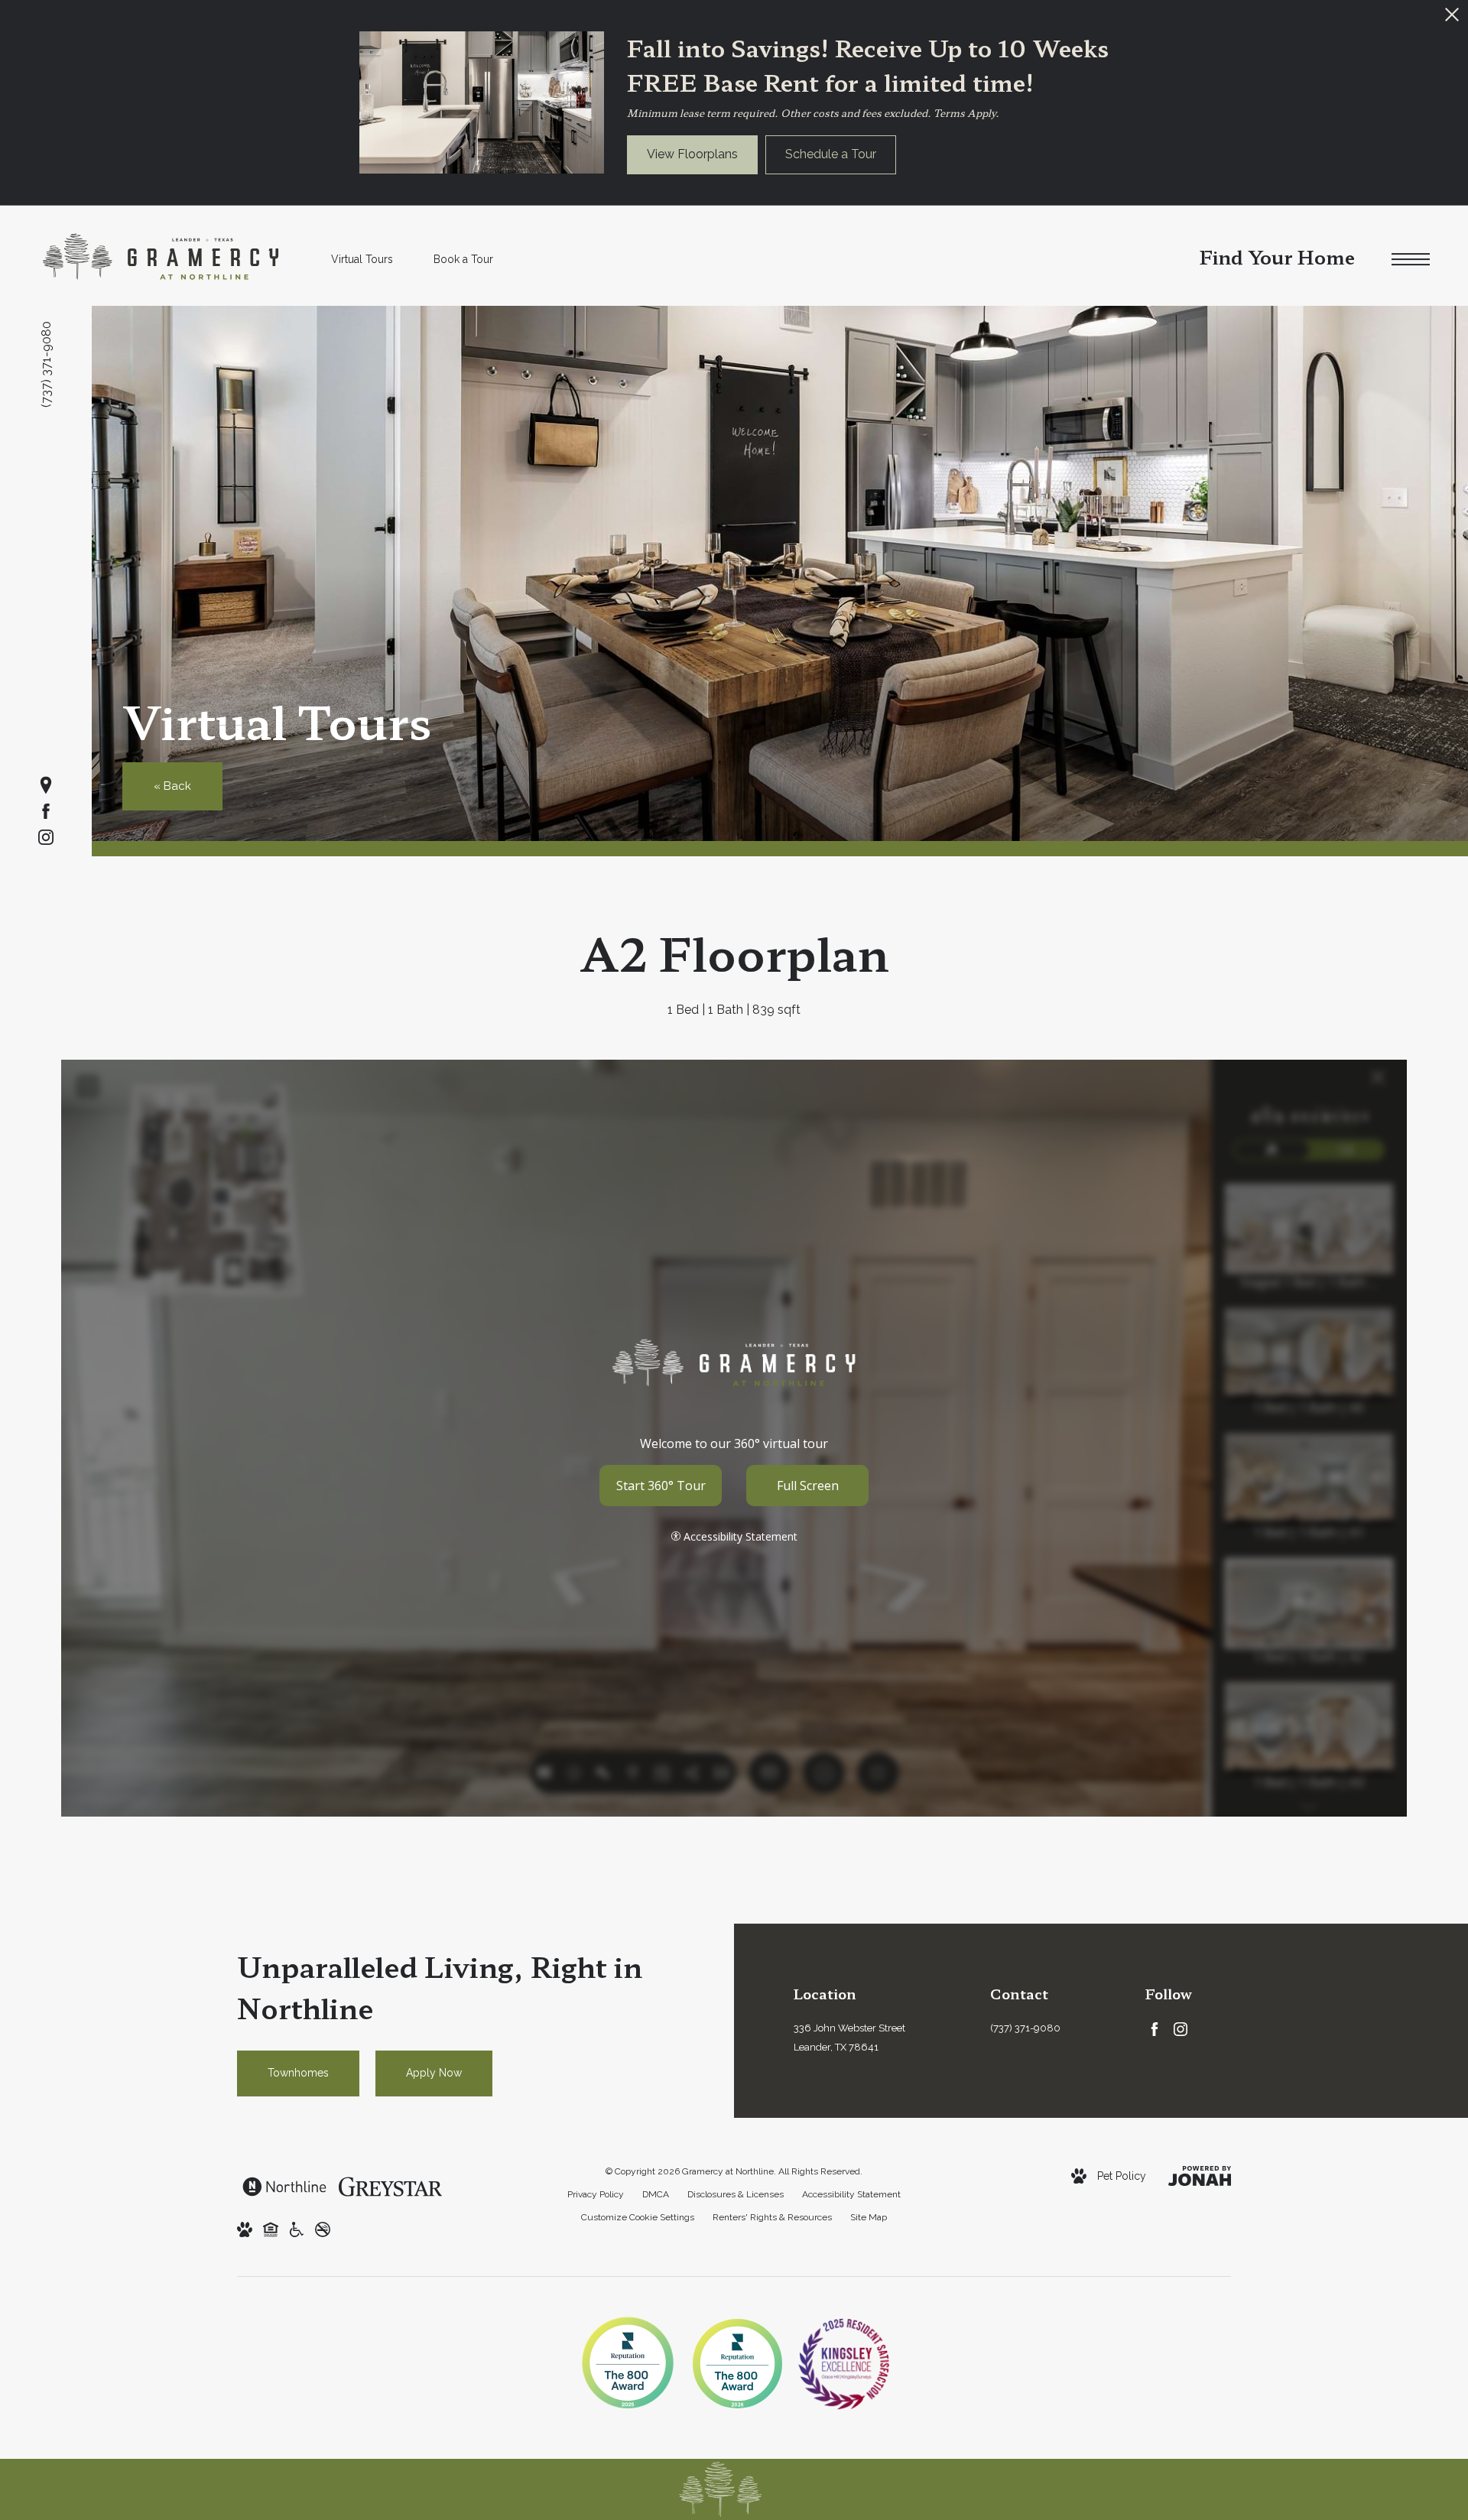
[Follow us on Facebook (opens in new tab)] (46, 811)
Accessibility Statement (851, 2194)
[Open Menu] (1411, 260)
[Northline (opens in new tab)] (284, 2186)
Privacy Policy (596, 2194)
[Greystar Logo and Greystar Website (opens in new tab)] (390, 2186)
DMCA (656, 2194)
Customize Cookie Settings (638, 2217)
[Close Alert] (1452, 19)
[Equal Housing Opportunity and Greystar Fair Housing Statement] (271, 2229)
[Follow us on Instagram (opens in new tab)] (46, 837)
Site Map (869, 2217)
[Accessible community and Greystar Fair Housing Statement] (297, 2229)
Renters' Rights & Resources (772, 2217)
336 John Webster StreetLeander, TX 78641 (849, 2038)
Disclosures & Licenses (736, 2194)
